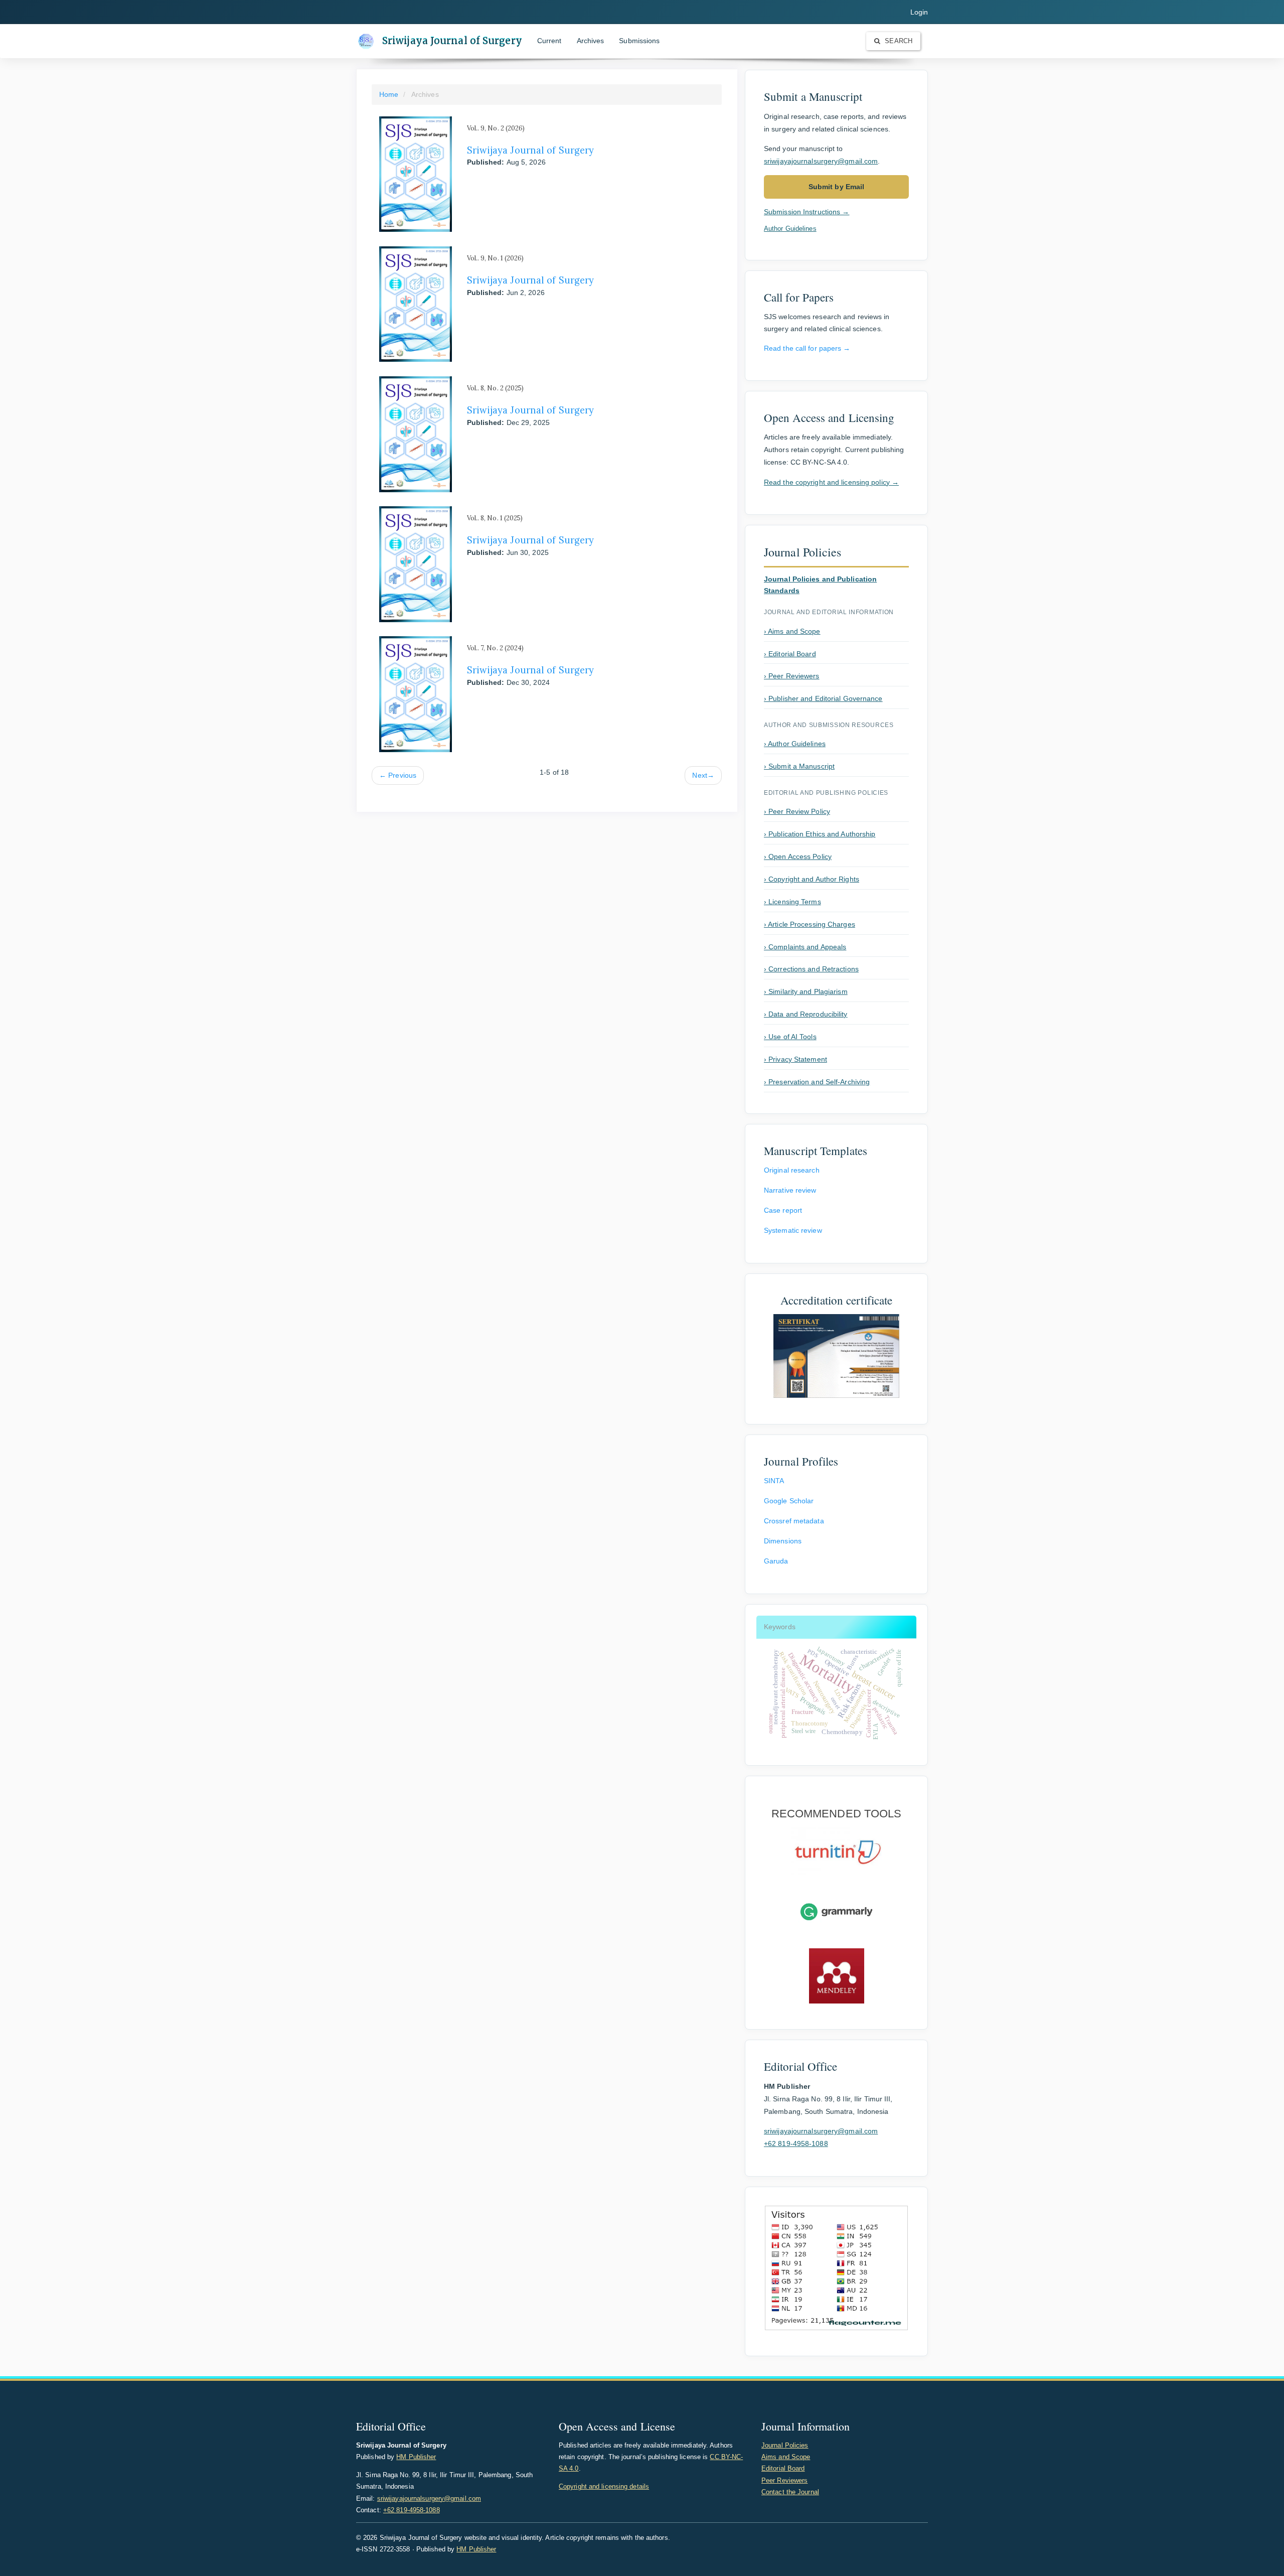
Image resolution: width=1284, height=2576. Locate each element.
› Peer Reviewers (792, 676)
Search (898, 41)
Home (389, 94)
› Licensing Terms (792, 902)
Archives (591, 41)
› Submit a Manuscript (799, 766)
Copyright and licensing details (604, 2486)
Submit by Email (837, 187)
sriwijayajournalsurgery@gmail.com (821, 161)
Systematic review (793, 1230)
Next (703, 775)
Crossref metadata (794, 1521)
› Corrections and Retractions (811, 969)
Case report (783, 1210)
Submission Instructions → (807, 212)
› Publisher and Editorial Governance (823, 698)
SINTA (774, 1481)
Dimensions (783, 1541)
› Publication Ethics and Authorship (820, 834)
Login (919, 12)
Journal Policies (785, 2445)
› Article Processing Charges (810, 924)
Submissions (639, 41)
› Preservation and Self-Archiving (817, 1082)
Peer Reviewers (784, 2480)
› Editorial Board (790, 654)
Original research (792, 1170)
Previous (398, 775)
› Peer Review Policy (797, 811)
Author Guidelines (790, 229)
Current (549, 41)
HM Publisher (416, 2457)
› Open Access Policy (798, 856)
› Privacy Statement (795, 1059)
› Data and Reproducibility (806, 1014)
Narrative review (790, 1190)
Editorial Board (783, 2468)
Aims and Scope (786, 2457)
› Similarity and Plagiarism (806, 991)
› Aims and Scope (792, 631)
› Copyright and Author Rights (812, 879)
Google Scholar (789, 1501)
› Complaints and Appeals (805, 947)
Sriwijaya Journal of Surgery (452, 41)
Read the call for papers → (807, 348)
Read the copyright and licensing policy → (831, 482)
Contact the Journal (790, 2492)
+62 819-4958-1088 (796, 2143)
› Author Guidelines (795, 744)
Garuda (776, 1561)
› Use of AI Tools (790, 1037)
